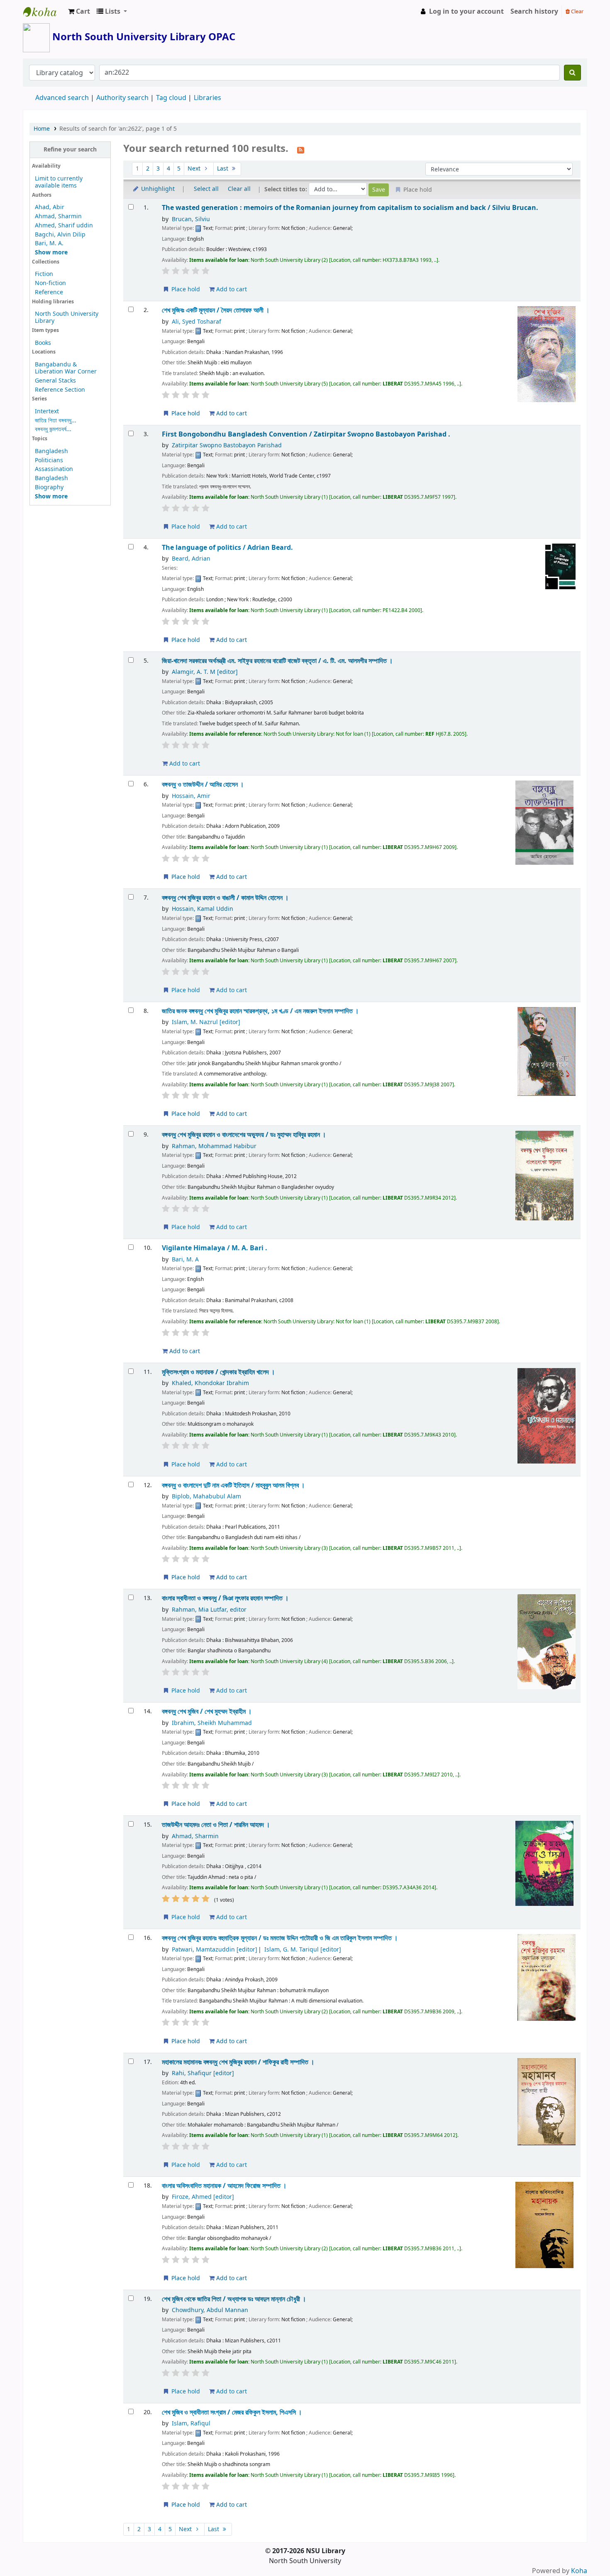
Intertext (47, 411)
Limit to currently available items (59, 182)
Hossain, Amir (191, 796)
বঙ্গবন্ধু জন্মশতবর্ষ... (53, 429)
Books (43, 343)
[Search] (572, 73)
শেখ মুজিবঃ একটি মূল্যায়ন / (216, 310)
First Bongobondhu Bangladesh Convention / (306, 434)
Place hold (185, 289)
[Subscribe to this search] (301, 149)
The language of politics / (227, 548)
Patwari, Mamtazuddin (215, 1950)
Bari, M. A (185, 1260)
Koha (579, 2571)
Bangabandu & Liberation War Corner (66, 368)
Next (195, 169)
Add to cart (231, 289)
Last (223, 169)
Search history (534, 12)
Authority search (122, 98)
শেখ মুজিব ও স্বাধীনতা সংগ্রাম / (232, 2412)
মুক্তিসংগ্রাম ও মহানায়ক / (218, 1372)
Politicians (49, 460)
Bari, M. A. (49, 243)
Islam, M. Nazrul (206, 1022)
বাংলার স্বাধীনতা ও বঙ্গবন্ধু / (225, 1598)
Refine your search (70, 150)
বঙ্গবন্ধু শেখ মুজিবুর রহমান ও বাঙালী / (225, 898)
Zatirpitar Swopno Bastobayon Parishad (227, 445)
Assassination (54, 469)
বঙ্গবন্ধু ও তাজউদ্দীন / (203, 784)
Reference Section (60, 390)
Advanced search (62, 98)
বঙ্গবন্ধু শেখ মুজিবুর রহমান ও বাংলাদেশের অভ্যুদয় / (244, 1135)
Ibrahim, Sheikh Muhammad (212, 1723)
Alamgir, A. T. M (205, 672)
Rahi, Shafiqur (203, 2073)
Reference (49, 292)
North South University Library (44, 12)
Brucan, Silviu (191, 219)
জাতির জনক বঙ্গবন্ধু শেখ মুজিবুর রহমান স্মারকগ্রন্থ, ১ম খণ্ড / (260, 1011)
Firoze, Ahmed (203, 2197)
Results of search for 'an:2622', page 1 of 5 (118, 129)
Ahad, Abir (50, 207)
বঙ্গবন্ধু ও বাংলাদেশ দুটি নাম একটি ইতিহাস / (233, 1485)
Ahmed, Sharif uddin (64, 226)
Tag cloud (171, 98)
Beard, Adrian (191, 559)
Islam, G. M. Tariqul (303, 1950)
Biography (49, 487)
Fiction (44, 274)
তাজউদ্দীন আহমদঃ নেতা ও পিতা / (216, 1825)
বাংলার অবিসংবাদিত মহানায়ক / (224, 2186)
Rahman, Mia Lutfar (209, 1610)
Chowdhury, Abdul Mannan (210, 2310)
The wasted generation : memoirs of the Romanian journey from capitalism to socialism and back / (350, 208)
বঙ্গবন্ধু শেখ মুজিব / (207, 1711)
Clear (577, 11)
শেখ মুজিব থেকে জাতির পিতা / (234, 2299)
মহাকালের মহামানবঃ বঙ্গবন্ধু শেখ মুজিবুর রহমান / (238, 2062)
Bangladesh (51, 451)
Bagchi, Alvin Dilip (60, 235)
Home (42, 129)
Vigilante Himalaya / (215, 1248)
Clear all (239, 189)
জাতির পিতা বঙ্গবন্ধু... (56, 421)
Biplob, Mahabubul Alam (206, 1497)
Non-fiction (50, 283)
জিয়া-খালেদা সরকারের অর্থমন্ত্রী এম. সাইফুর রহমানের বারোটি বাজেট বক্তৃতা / (277, 661)
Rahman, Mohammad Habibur (214, 1146)
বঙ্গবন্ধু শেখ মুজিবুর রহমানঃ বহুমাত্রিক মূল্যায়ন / (280, 1938)
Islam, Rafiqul (191, 2424)
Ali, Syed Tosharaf (196, 322)
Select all (206, 189)
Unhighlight (157, 189)
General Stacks (55, 381)
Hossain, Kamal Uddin (203, 909)
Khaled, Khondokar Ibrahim (210, 1383)
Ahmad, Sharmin (58, 216)
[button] (79, 12)
